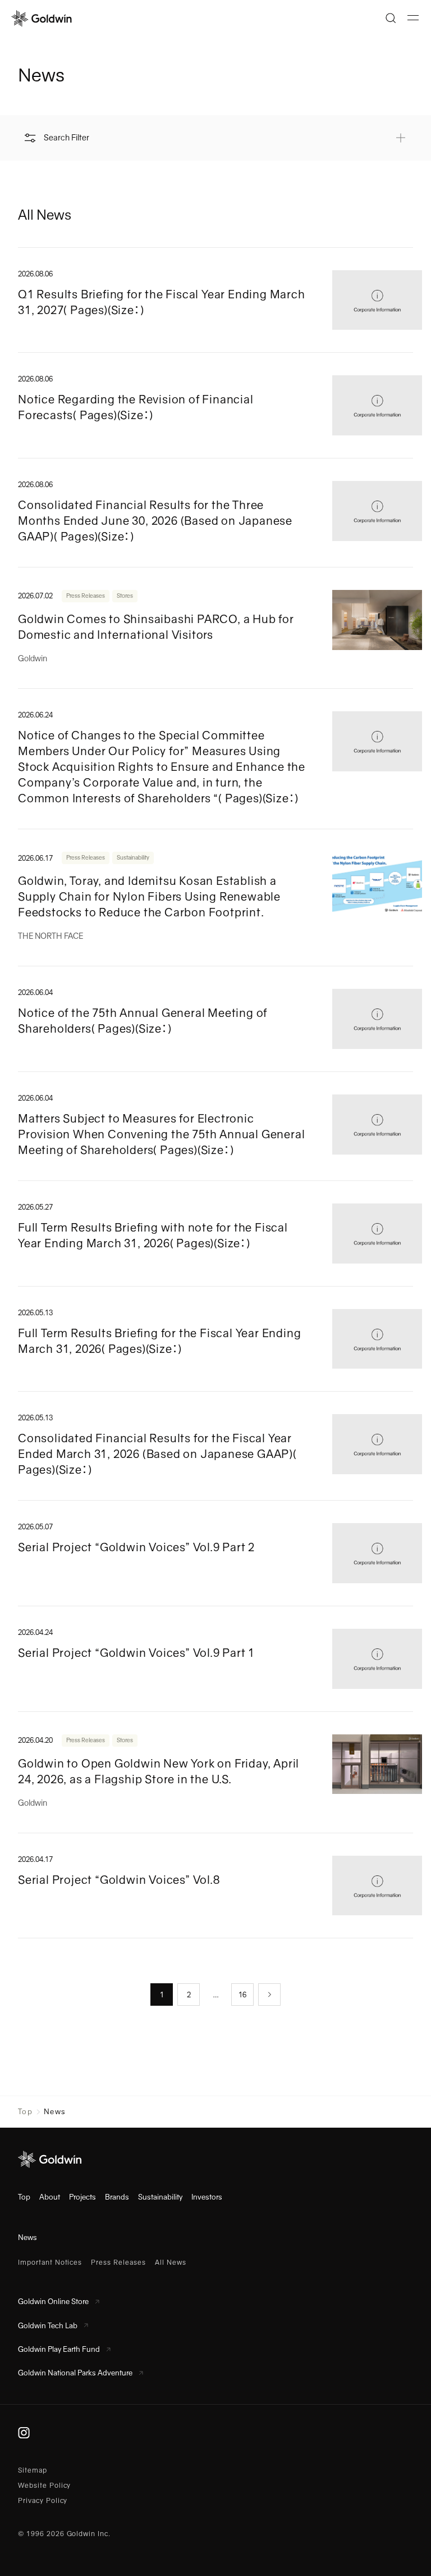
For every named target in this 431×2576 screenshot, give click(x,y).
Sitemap (33, 2470)
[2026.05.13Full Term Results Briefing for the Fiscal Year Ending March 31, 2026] (215, 1339)
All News (171, 2262)
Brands (117, 2197)
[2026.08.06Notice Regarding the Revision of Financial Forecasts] (215, 405)
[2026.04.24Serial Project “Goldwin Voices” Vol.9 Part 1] (215, 1659)
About (50, 2197)
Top (25, 2112)
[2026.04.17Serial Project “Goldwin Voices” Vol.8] (215, 1886)
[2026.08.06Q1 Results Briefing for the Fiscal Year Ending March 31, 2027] (215, 300)
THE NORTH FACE (51, 936)
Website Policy (44, 2486)
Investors (207, 2197)
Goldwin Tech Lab (48, 2326)
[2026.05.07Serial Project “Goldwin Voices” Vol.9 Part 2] (215, 1553)
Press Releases (86, 596)
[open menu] (413, 18)
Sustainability (133, 858)
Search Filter (67, 138)
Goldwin (33, 658)
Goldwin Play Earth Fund (59, 2349)
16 (242, 1995)
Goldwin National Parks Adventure (75, 2373)
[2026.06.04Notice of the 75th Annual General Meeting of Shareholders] (215, 1019)
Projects (82, 2197)
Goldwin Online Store (53, 2302)
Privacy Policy (43, 2501)
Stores (125, 596)
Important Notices (50, 2262)
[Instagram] (24, 2433)
